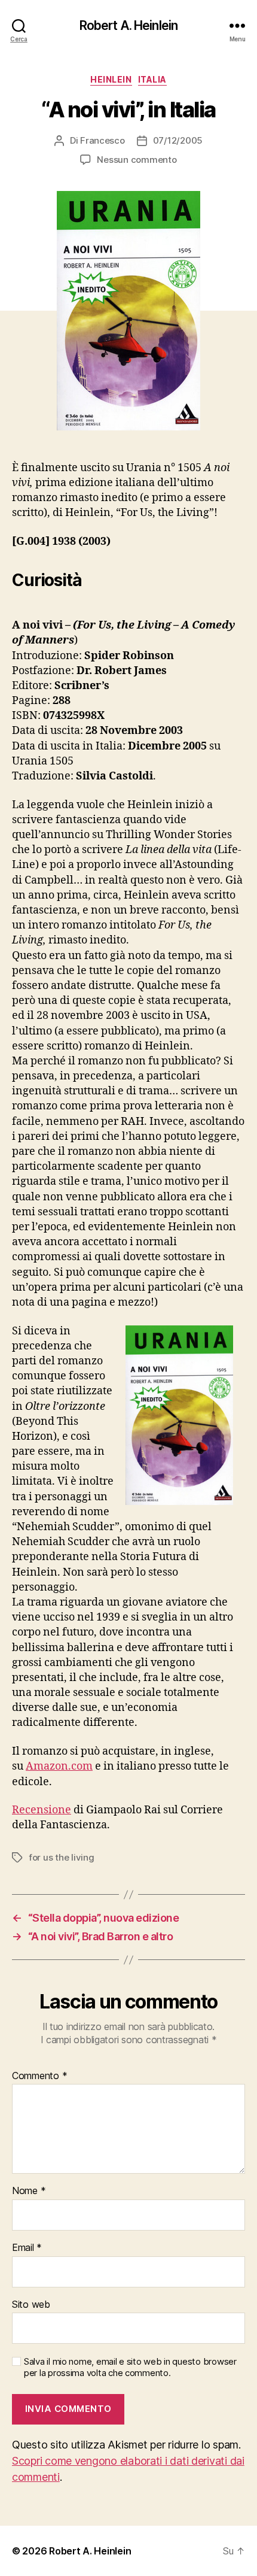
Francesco (103, 140)
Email (27, 2248)
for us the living (62, 1857)
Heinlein (111, 79)
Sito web (31, 2305)
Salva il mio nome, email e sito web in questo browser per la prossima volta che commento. (130, 2367)
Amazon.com (59, 1766)
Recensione (42, 1810)
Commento (39, 2076)
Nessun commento (137, 160)
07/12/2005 (178, 140)
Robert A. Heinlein (128, 25)
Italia (152, 79)
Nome (29, 2191)
